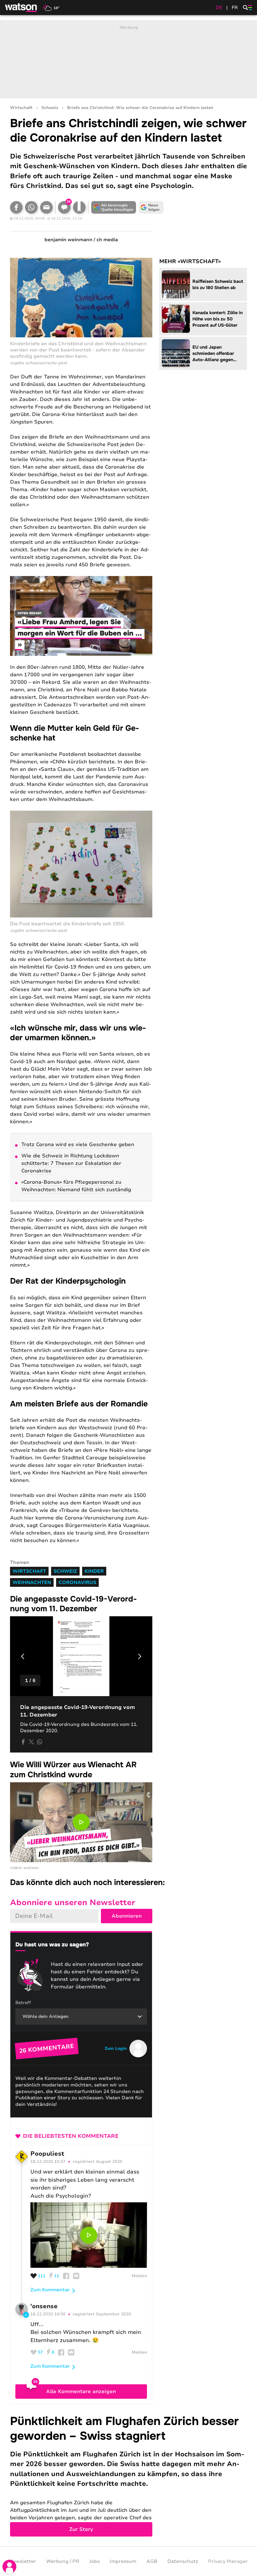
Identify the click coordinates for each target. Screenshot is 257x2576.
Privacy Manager (228, 2561)
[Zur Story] (128, 2475)
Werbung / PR (63, 2561)
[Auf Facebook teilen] (16, 207)
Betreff (23, 2003)
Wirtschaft (21, 108)
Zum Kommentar (50, 2290)
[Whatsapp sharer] (39, 1742)
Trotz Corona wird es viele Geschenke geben (78, 1145)
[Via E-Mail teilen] (46, 207)
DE (219, 8)
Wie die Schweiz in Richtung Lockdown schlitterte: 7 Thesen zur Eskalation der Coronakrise (71, 1163)
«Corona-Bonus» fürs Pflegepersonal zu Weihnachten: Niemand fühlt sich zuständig (76, 1186)
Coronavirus (77, 1582)
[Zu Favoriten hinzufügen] (79, 207)
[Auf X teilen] (31, 1742)
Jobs (94, 2561)
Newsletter (23, 2561)
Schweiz (50, 108)
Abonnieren (127, 1916)
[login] (9, 2567)
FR (235, 8)
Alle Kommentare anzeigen (81, 2392)
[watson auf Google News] (151, 207)
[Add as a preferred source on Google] (113, 207)
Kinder (94, 1571)
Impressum (123, 2561)
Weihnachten (32, 1582)
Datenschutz (183, 2561)
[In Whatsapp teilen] (31, 207)
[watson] (21, 8)
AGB (152, 2561)
